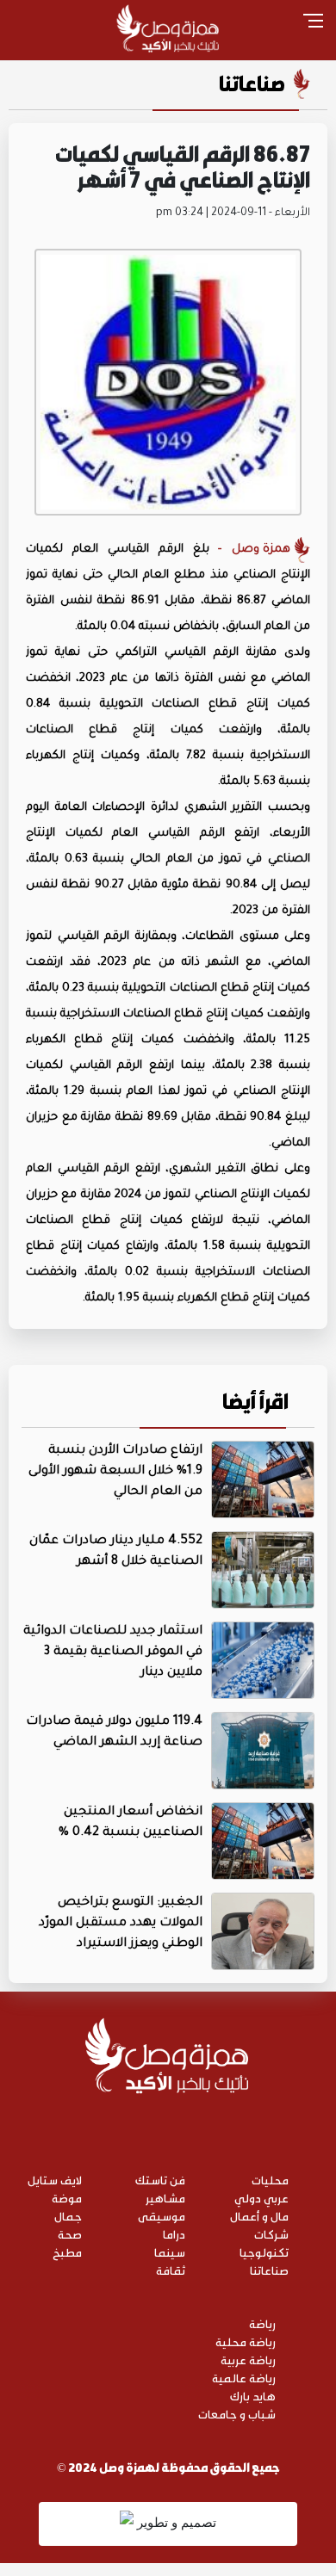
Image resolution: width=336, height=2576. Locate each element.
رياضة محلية (246, 2341)
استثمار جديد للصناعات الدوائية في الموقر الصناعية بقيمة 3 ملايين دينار (113, 1652)
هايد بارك (253, 2396)
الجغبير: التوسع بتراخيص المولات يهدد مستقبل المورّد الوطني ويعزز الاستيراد (121, 1924)
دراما (174, 2234)
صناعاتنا (252, 83)
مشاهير (165, 2198)
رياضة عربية (248, 2360)
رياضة (262, 2323)
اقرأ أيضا (255, 1401)
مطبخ (67, 2252)
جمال (68, 2216)
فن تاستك (160, 2180)
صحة (70, 2234)
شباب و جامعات (237, 2414)
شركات (271, 2234)
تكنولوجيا (264, 2252)
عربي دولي (261, 2198)
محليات (270, 2180)
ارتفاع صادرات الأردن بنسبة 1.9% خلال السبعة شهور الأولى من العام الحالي (115, 1472)
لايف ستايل (55, 2180)
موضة (67, 2198)
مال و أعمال (259, 2216)
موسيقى (162, 2216)
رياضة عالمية (244, 2378)
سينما (170, 2252)
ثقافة (171, 2270)
